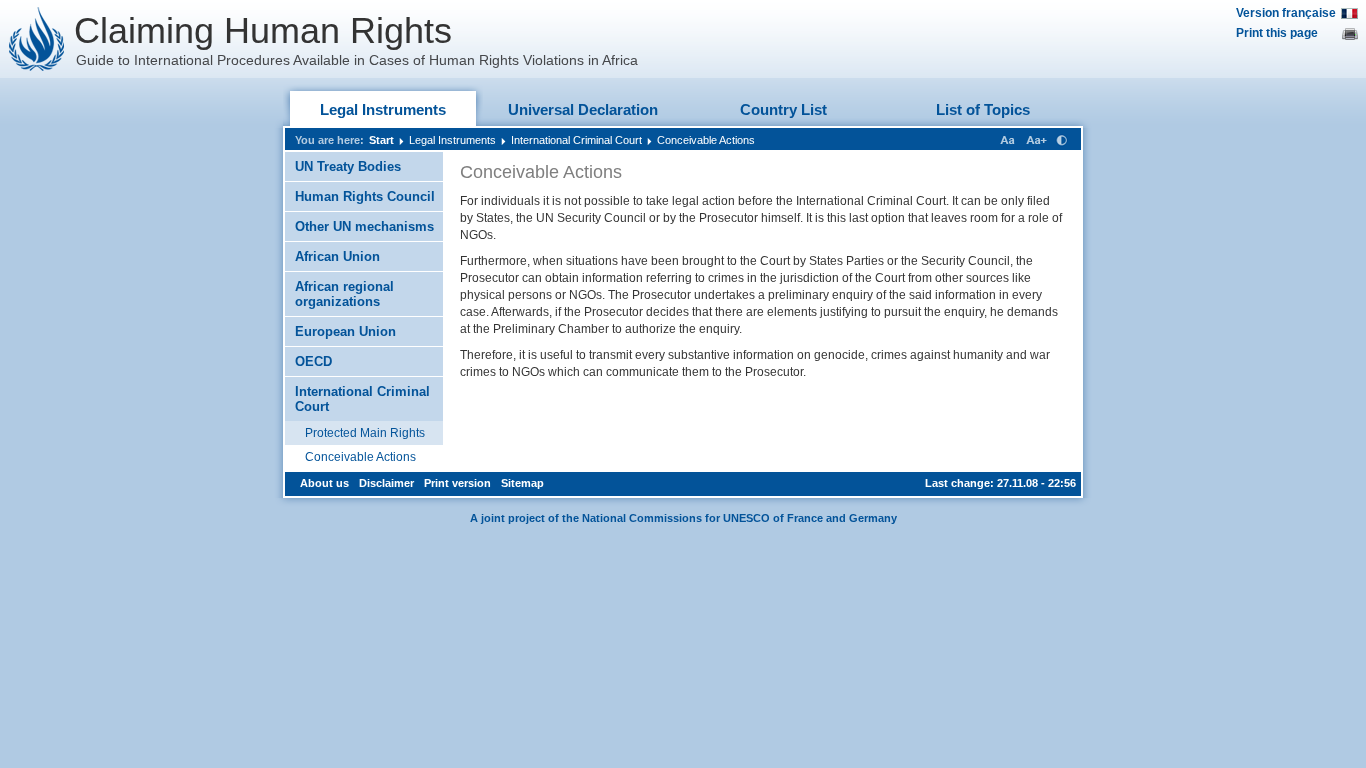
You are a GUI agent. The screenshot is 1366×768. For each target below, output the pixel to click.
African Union (337, 256)
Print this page (1277, 33)
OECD (313, 361)
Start (381, 140)
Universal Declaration (583, 109)
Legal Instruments (383, 109)
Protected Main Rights (365, 433)
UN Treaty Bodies (348, 166)
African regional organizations (344, 294)
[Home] (37, 39)
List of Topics (983, 109)
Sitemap (522, 483)
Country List (783, 109)
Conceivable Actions (706, 140)
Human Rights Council (365, 196)
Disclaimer (386, 483)
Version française (1286, 13)
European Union (345, 331)
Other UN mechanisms (364, 226)
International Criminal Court (576, 140)
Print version (457, 483)
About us (324, 483)
